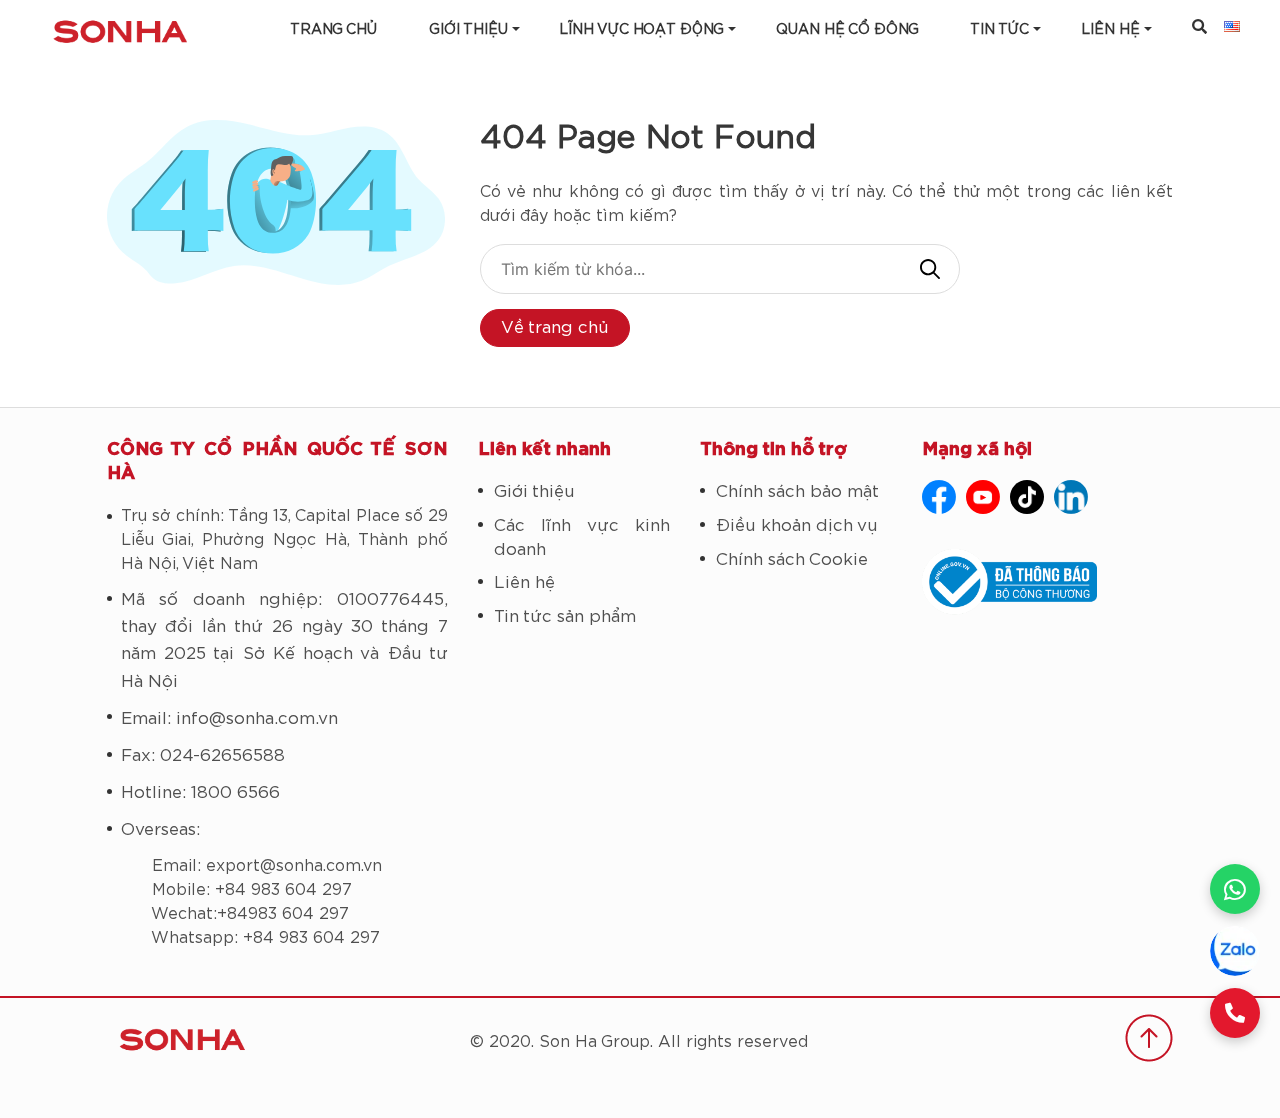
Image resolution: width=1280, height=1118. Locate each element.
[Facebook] (939, 497)
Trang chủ (333, 30)
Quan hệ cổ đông (847, 30)
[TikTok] (1027, 497)
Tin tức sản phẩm (565, 616)
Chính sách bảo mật (797, 491)
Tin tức (999, 30)
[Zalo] (1235, 951)
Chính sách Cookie (792, 559)
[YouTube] (983, 497)
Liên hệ (524, 582)
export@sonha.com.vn (294, 866)
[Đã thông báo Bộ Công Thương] (1047, 582)
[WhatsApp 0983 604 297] (1235, 889)
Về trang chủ (555, 327)
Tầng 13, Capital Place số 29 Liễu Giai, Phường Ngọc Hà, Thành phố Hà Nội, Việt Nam (284, 540)
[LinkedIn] (1071, 497)
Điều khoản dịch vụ (797, 525)
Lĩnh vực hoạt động (641, 30)
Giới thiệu (468, 30)
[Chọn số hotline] (1235, 1013)
